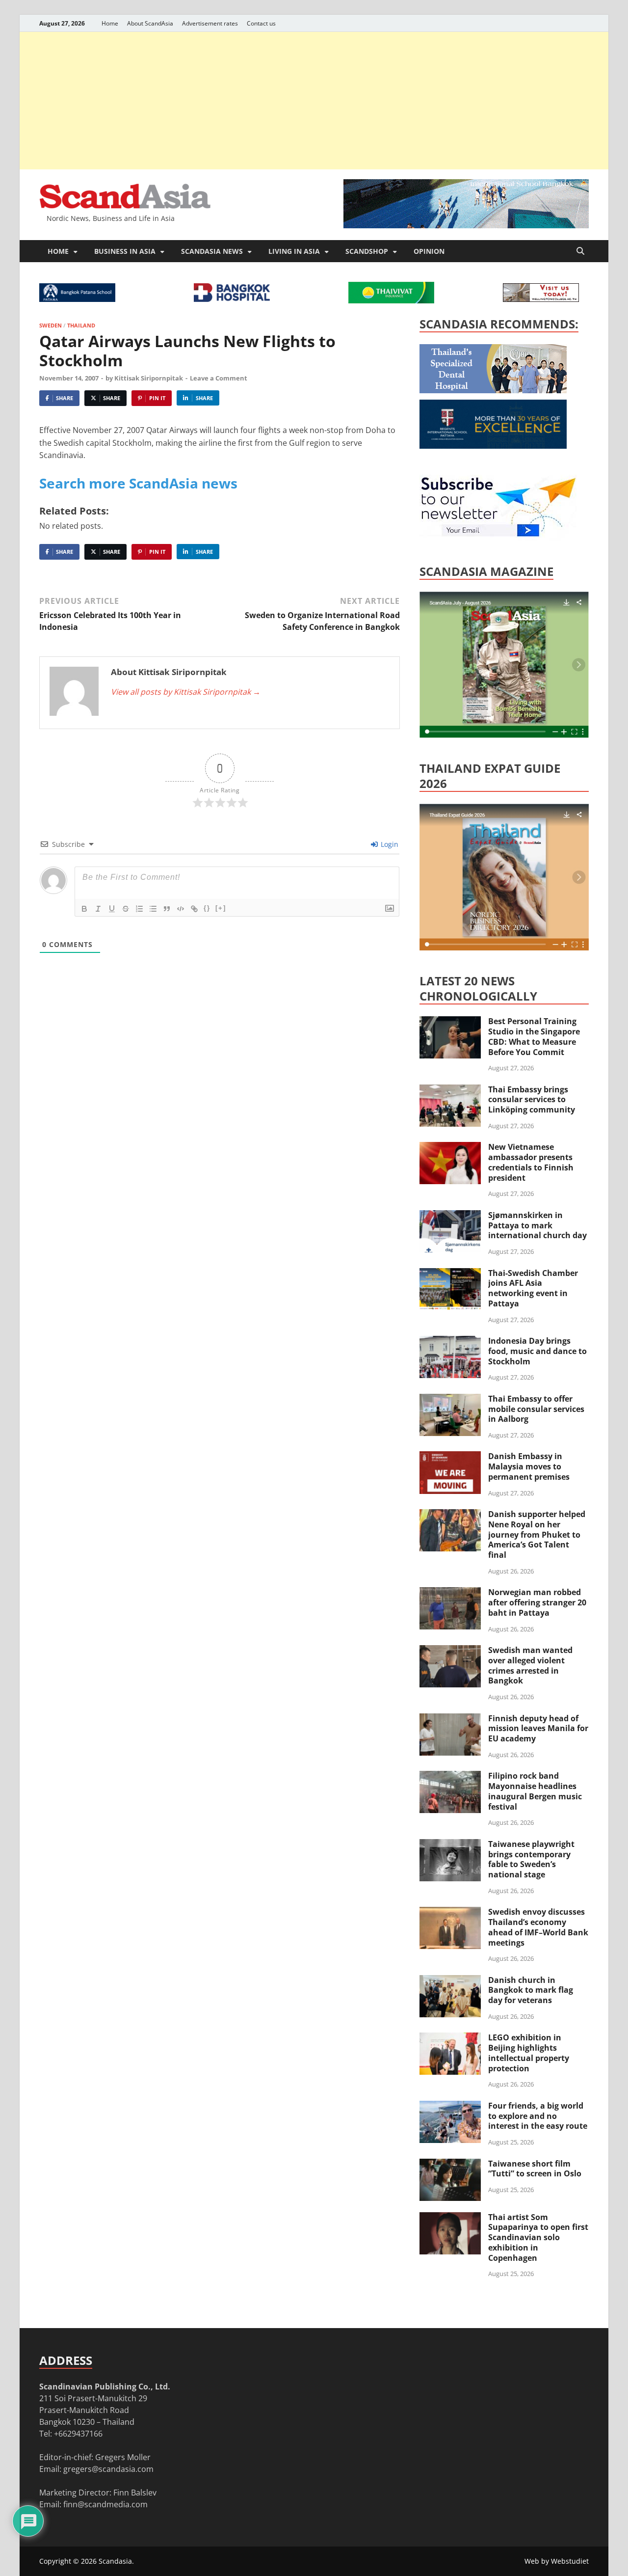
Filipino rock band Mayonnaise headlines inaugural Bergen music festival (535, 1791)
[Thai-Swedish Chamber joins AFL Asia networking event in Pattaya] (450, 1274)
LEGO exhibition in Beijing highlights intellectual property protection (529, 2053)
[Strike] (126, 909)
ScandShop (367, 251)
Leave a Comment (219, 378)
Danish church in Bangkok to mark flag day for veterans (531, 1990)
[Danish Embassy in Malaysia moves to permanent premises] (450, 1457)
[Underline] (112, 909)
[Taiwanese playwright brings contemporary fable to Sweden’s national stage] (450, 1845)
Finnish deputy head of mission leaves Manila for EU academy (538, 1729)
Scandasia (115, 2561)
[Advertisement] (314, 101)
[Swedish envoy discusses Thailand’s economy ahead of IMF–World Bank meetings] (450, 1913)
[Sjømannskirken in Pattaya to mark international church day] (450, 1216)
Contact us (261, 23)
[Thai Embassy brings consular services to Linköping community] (450, 1090)
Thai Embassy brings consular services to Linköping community (532, 1100)
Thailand (81, 325)
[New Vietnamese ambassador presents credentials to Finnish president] (450, 1148)
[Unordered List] (153, 909)
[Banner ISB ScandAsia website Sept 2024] (466, 225)
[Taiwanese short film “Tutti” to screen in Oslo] (450, 2165)
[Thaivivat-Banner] (391, 300)
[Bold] (84, 909)
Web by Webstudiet (557, 2561)
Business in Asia (125, 251)
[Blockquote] (167, 909)
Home (110, 23)
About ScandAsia (150, 23)
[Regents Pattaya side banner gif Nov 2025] (493, 446)
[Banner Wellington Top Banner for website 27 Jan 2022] (541, 299)
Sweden (51, 325)
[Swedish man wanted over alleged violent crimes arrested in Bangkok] (450, 1651)
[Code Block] (181, 909)
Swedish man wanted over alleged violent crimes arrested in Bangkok (530, 1665)
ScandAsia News (212, 251)
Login (389, 844)
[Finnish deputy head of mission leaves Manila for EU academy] (450, 1719)
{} (207, 908)
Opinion (429, 251)
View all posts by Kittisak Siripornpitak (186, 692)
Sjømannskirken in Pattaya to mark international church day (537, 1225)
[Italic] (98, 909)
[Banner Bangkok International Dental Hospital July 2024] (493, 390)
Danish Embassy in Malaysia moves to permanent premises (529, 1466)
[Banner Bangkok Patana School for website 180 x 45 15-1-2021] (77, 299)
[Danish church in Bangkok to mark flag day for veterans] (450, 1981)
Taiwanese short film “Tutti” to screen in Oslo (535, 2169)
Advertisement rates (210, 23)
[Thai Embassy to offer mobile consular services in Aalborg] (450, 1400)
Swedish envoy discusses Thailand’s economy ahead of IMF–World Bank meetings (538, 1927)
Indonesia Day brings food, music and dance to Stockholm (537, 1351)
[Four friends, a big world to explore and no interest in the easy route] (450, 2107)
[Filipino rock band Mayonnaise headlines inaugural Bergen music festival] (450, 1777)
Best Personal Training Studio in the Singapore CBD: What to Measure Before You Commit (534, 1036)
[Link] (194, 909)
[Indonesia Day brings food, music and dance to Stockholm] (450, 1342)
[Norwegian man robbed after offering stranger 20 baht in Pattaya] (450, 1593)
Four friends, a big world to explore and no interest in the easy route (538, 2116)
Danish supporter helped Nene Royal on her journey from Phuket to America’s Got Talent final (537, 1534)
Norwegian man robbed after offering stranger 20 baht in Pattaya (537, 1602)
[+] (221, 908)
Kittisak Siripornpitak (149, 378)
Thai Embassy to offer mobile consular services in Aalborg (536, 1409)
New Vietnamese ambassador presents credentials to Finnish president (531, 1162)
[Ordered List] (139, 909)
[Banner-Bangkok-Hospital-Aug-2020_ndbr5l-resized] (232, 299)
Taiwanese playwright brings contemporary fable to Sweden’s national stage (531, 1859)
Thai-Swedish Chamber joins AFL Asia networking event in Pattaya (533, 1288)
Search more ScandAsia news (138, 483)
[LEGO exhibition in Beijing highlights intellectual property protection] (450, 2038)
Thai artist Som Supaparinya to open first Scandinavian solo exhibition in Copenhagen (538, 2237)
